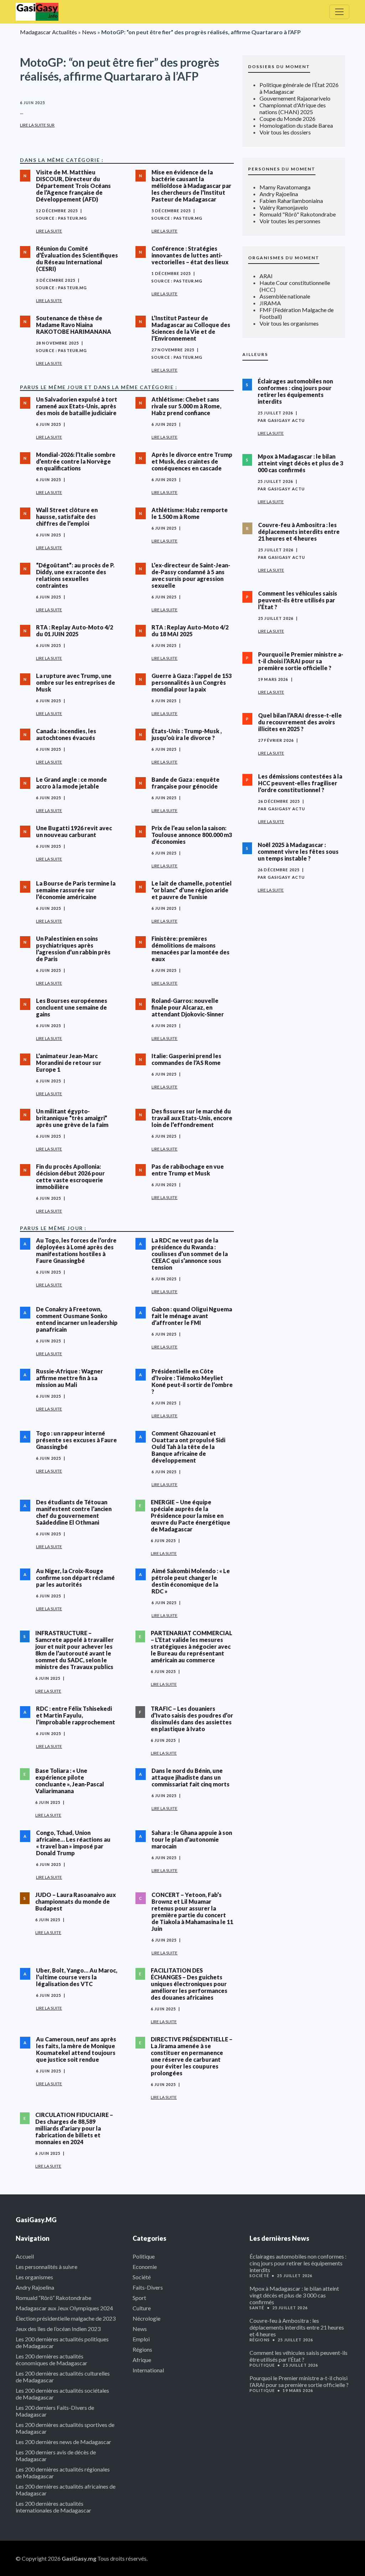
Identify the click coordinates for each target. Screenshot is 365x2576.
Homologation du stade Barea (296, 125)
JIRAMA (270, 303)
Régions (142, 2349)
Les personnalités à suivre (47, 2267)
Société (142, 2277)
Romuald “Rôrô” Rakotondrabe (53, 2298)
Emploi (141, 2339)
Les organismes (34, 2277)
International (148, 2370)
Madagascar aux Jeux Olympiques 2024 (64, 2308)
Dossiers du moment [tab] (279, 67)
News (89, 32)
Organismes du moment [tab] (284, 258)
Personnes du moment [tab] (282, 169)
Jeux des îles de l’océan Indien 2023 (58, 2329)
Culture (142, 2308)
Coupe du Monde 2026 (287, 119)
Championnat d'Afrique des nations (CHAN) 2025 (293, 108)
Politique (144, 2256)
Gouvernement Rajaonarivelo (295, 98)
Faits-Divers (148, 2287)
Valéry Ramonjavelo (284, 207)
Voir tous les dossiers (285, 132)
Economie (145, 2267)
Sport (139, 2298)
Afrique (142, 2360)
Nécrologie (146, 2318)
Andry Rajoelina (279, 194)
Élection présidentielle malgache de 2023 (66, 2318)
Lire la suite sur (37, 125)
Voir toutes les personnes (290, 221)
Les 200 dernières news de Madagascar (63, 2442)
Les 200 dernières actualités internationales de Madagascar (53, 2507)
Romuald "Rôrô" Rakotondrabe (298, 214)
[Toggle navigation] (339, 12)
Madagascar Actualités (48, 32)
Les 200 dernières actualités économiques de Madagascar (52, 2360)
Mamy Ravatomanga (285, 187)
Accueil (25, 2256)
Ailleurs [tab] (255, 354)
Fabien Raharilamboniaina (291, 201)
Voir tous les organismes (289, 323)
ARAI (266, 276)
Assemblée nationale (285, 296)
